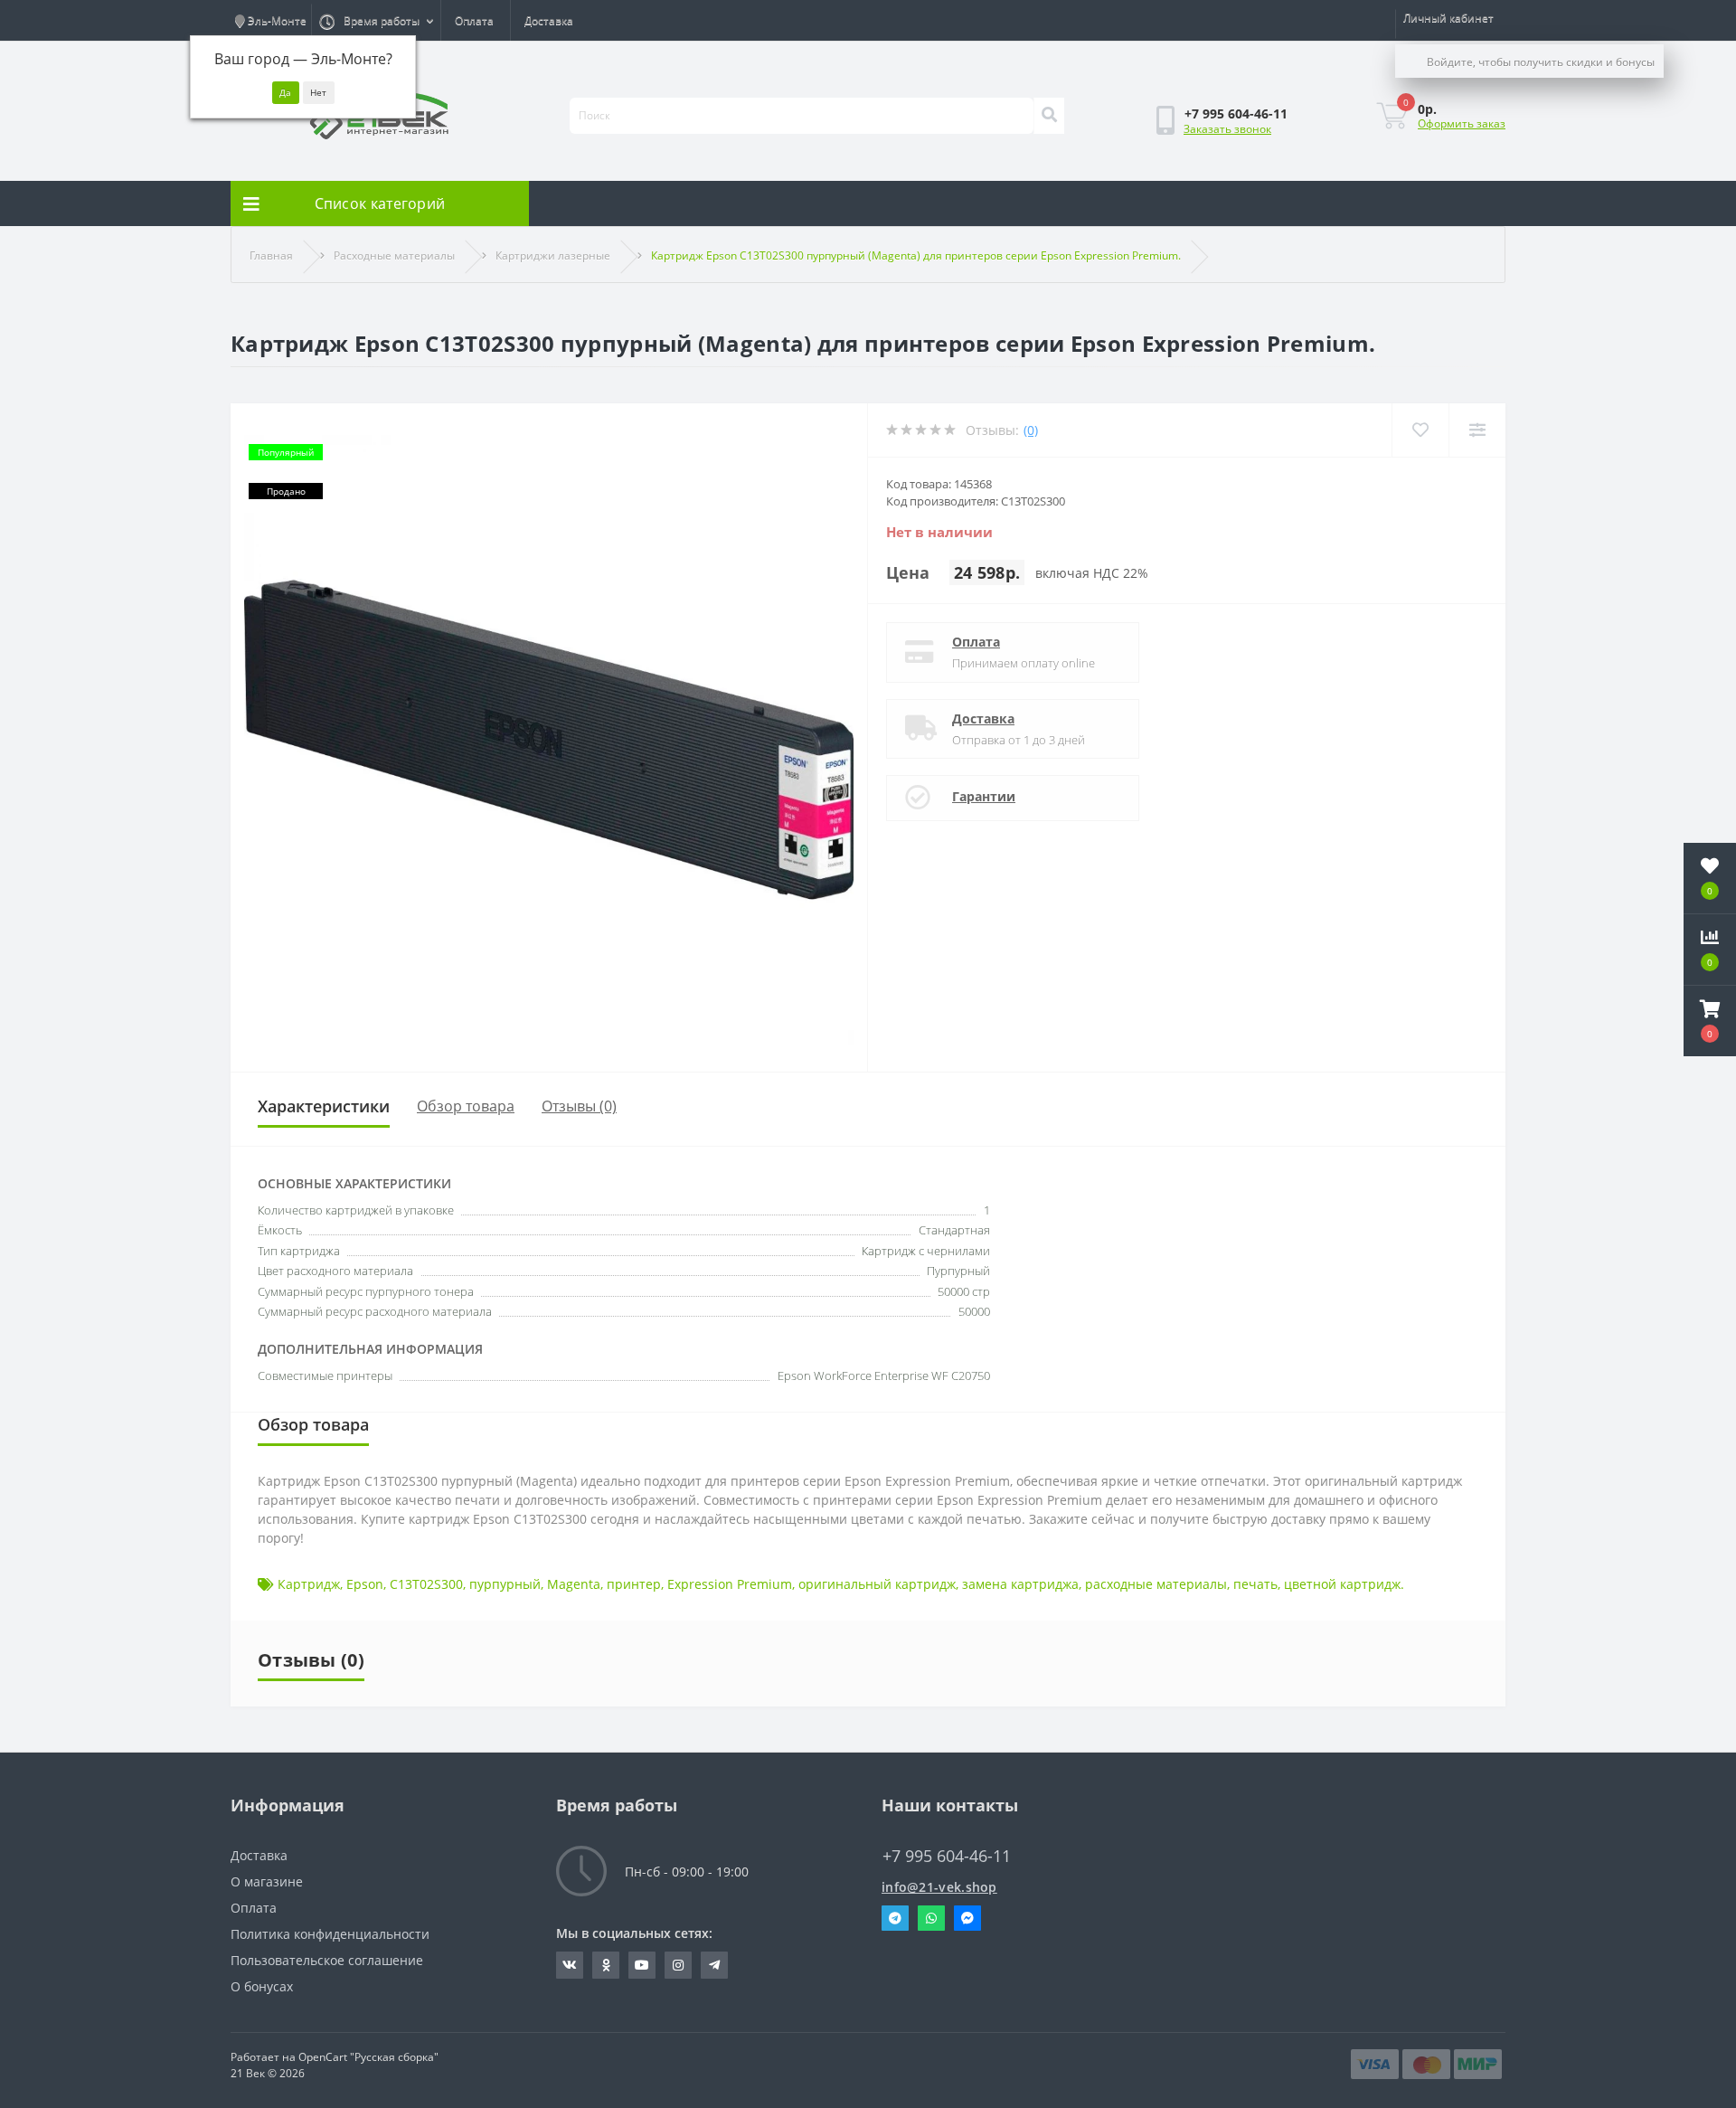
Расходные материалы (394, 255)
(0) (1031, 430)
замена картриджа (1020, 1584)
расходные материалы (1156, 1584)
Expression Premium (730, 1584)
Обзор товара (466, 1106)
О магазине (267, 1881)
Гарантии (984, 796)
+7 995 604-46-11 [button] (947, 1856)
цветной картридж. (1344, 1584)
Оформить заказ (1462, 123)
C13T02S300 (426, 1584)
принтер (634, 1584)
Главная (271, 255)
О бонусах (262, 1986)
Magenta (574, 1584)
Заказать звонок (1227, 129)
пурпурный (505, 1584)
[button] (1710, 1021)
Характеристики (324, 1106)
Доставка (549, 20)
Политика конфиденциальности (330, 1934)
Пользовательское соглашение (327, 1960)
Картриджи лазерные (553, 255)
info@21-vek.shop (939, 1887)
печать (1255, 1584)
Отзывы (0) (579, 1106)
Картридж (309, 1584)
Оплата (474, 20)
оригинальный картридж (877, 1584)
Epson (365, 1584)
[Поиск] (1049, 116)
